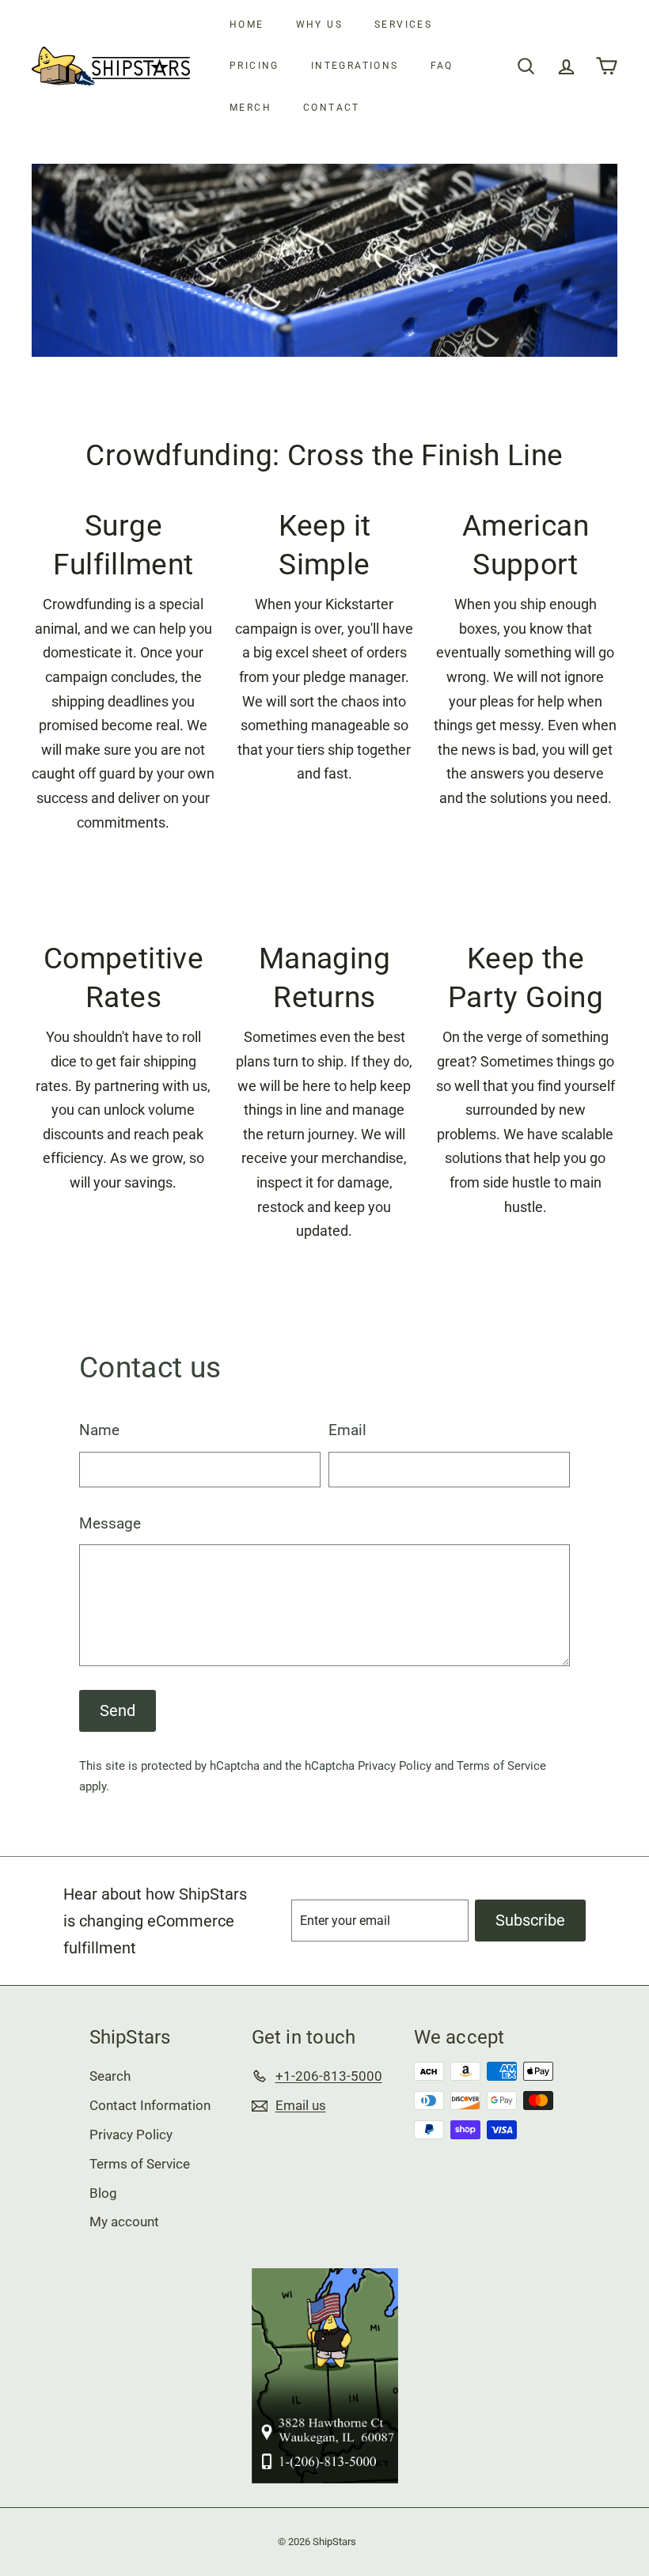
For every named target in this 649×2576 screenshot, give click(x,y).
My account (124, 2222)
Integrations (355, 66)
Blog (103, 2193)
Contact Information (150, 2105)
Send (118, 1710)
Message (110, 1523)
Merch (250, 108)
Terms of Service (501, 1766)
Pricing (254, 66)
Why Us (319, 25)
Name (99, 1430)
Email (347, 1430)
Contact (332, 108)
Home (247, 25)
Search (110, 2076)
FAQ (442, 66)
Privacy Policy (395, 1766)
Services (403, 25)
